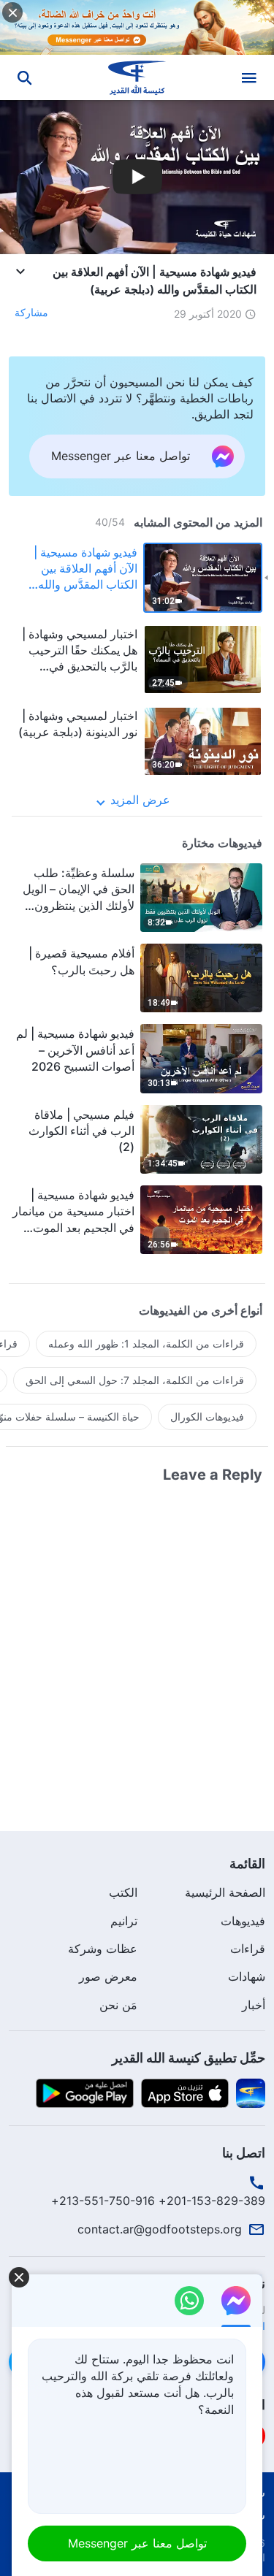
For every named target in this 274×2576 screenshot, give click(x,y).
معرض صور (108, 1976)
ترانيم (124, 1921)
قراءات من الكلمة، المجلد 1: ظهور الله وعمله (146, 1344)
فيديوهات (243, 1921)
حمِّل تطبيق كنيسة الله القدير (189, 2058)
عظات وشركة (103, 1949)
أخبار (254, 2005)
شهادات (247, 1976)
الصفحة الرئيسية (225, 1892)
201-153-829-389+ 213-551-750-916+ (158, 2201)
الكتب (123, 1892)
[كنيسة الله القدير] (137, 77)
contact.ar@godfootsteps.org (160, 2229)
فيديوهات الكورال (207, 1417)
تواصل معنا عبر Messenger (137, 2543)
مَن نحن (118, 2005)
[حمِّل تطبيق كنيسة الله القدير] (251, 2092)
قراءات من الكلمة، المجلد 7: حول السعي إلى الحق (135, 1380)
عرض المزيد (140, 800)
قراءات (248, 1949)
